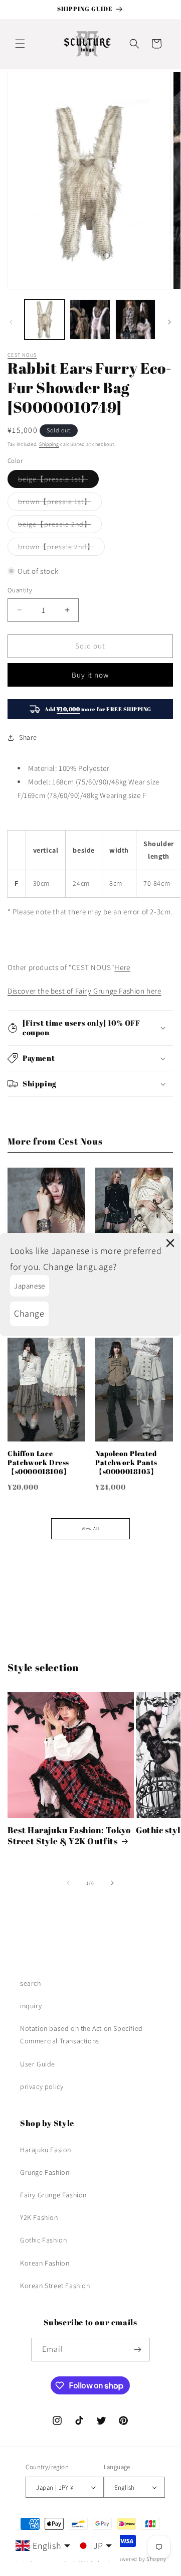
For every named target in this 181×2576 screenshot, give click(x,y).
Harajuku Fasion (46, 2150)
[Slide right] (169, 322)
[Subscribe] (138, 2350)
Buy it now (90, 675)
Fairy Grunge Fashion (53, 2195)
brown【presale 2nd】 (61, 549)
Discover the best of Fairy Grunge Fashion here (84, 991)
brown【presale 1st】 (60, 504)
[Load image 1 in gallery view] (45, 319)
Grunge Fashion (45, 2172)
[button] (20, 44)
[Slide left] (11, 322)
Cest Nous (22, 355)
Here (122, 967)
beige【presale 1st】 (58, 481)
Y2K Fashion (39, 2217)
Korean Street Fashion (55, 2286)
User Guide (38, 2064)
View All (90, 1529)
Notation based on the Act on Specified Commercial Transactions (81, 2035)
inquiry (31, 2006)
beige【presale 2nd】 (60, 526)
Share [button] (28, 737)
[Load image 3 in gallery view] (135, 319)
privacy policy (42, 2086)
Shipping (49, 444)
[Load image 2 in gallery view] (90, 319)
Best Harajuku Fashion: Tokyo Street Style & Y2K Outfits (69, 1836)
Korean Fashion (45, 2263)
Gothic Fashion (43, 2240)
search (31, 1983)
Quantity (20, 590)
